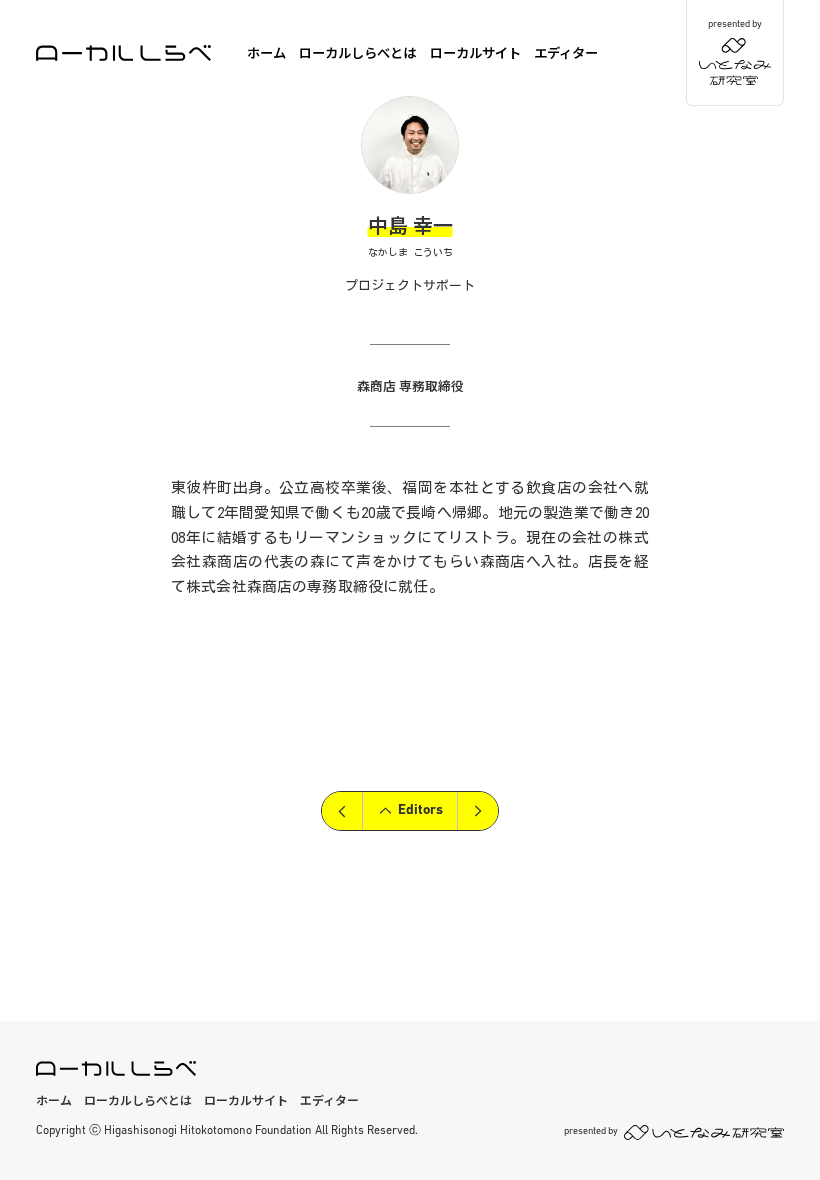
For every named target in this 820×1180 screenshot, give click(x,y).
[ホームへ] (123, 53)
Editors (420, 810)
